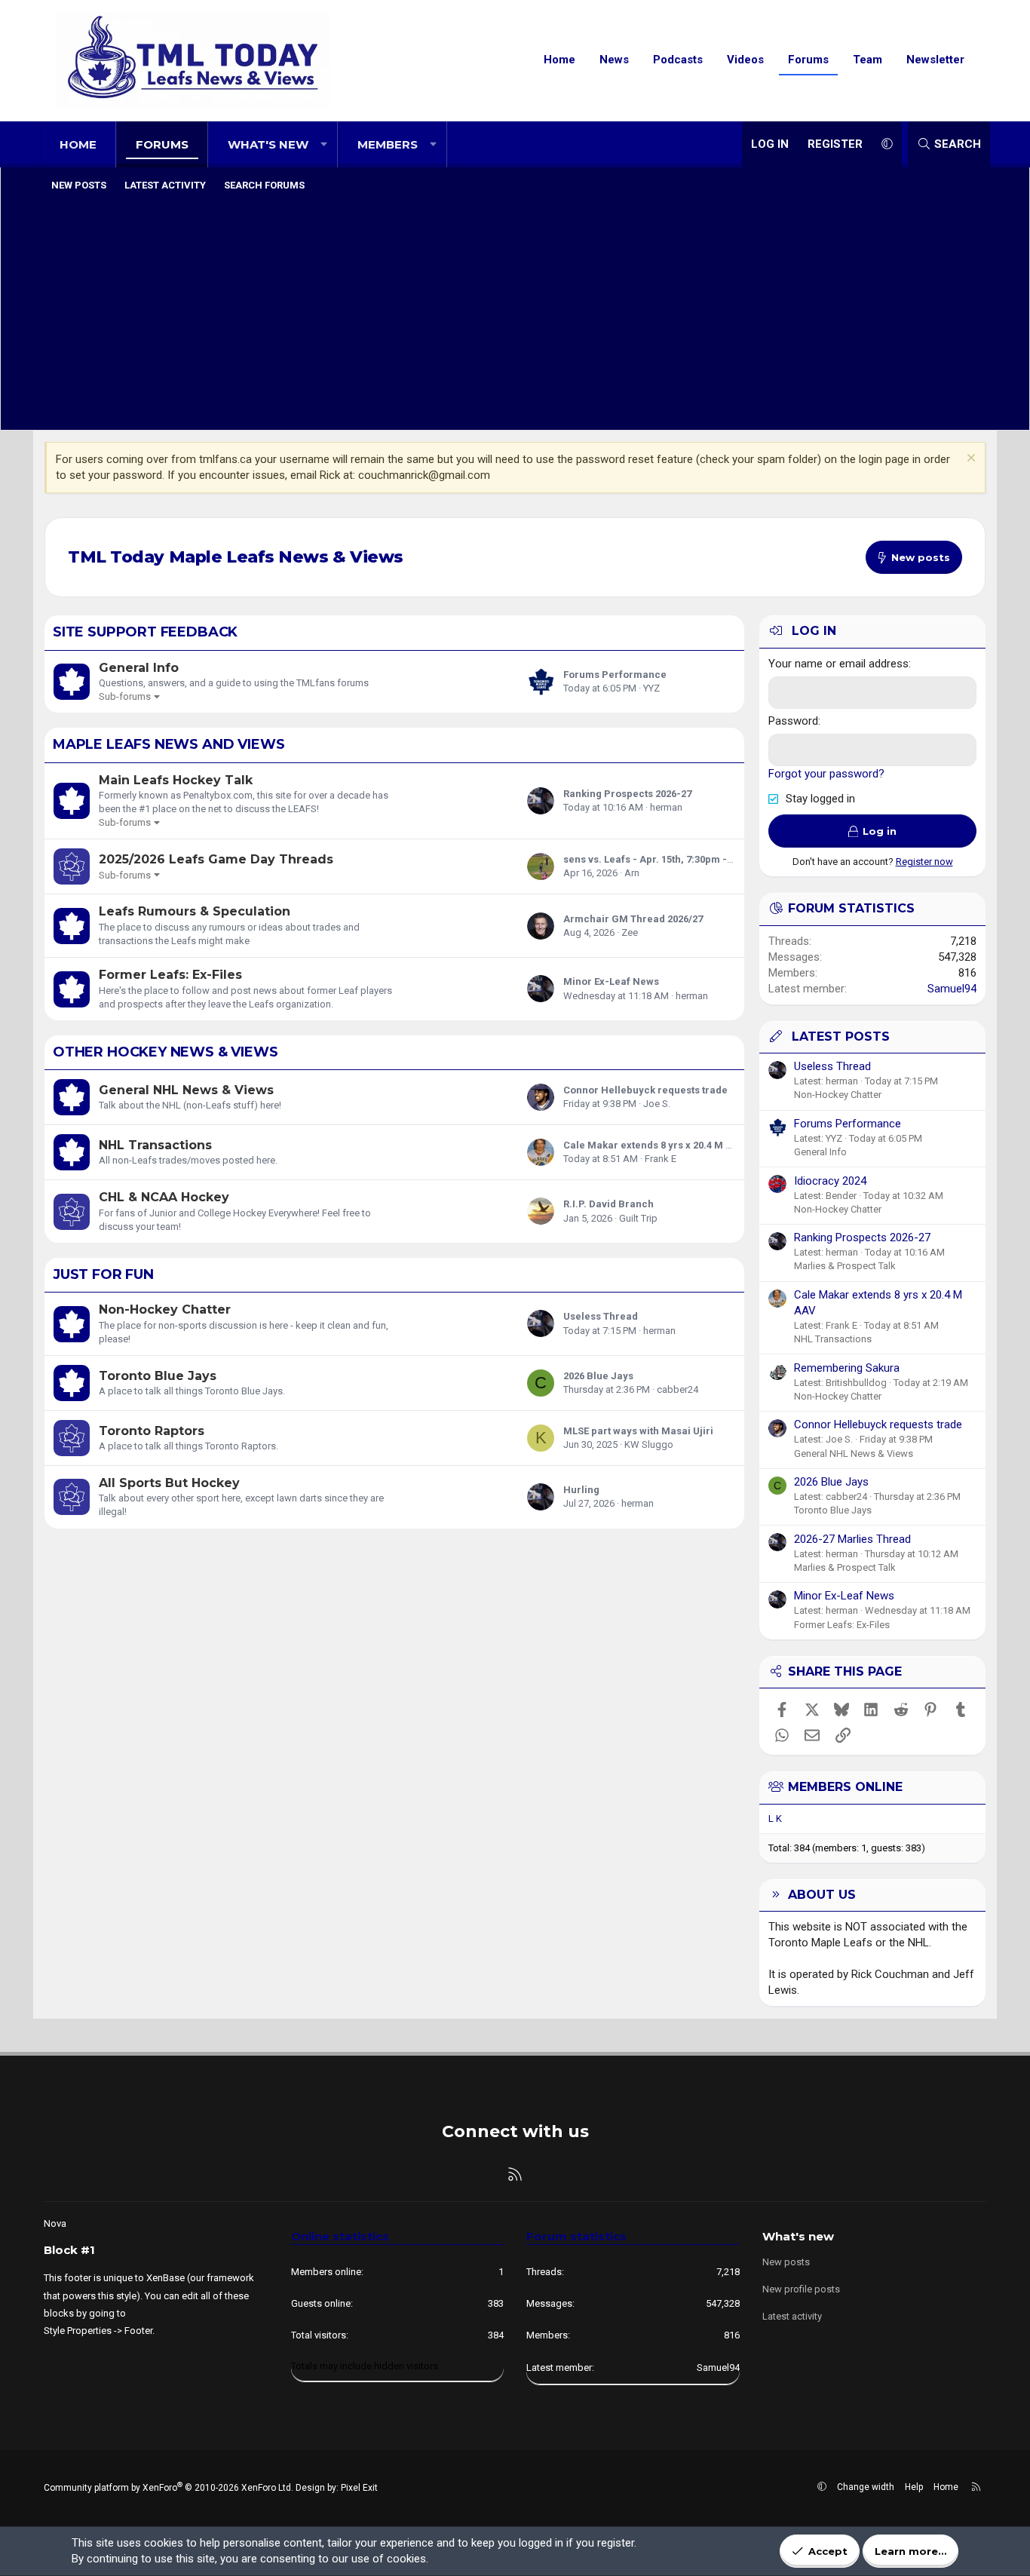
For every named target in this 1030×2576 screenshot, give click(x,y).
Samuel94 (952, 989)
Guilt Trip (638, 1218)
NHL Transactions (155, 1145)
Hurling (581, 1490)
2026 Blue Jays (598, 1376)
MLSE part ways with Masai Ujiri (638, 1431)
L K (775, 1819)
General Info (139, 668)
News (614, 60)
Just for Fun (103, 1274)
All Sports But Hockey (169, 1483)
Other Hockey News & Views (166, 1052)
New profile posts (801, 2289)
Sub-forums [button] (125, 696)
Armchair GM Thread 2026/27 (633, 919)
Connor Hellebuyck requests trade (645, 1090)
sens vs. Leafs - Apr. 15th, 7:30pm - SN (653, 859)
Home (559, 60)
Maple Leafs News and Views (169, 744)
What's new (268, 144)
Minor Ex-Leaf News (611, 981)
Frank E (661, 1159)
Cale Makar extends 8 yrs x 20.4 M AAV (654, 1145)
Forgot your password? (826, 774)
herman (666, 807)
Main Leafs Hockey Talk (176, 780)
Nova (55, 2223)
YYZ (651, 688)
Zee (630, 932)
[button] (324, 144)
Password (793, 721)
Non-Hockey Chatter (165, 1309)
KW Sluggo (649, 1444)
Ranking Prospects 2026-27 (627, 794)
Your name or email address (838, 664)
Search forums (264, 185)
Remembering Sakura (847, 1368)
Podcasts (678, 60)
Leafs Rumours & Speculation (195, 911)
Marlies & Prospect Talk (845, 1266)
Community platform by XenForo (169, 2488)
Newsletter (935, 60)
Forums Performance (615, 675)
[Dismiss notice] (969, 460)
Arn (632, 873)
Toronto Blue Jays (158, 1376)
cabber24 (677, 1389)
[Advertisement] (515, 313)
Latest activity (165, 185)
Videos (745, 60)
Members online (845, 1787)
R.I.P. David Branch (608, 1204)
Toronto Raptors (152, 1431)
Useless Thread (601, 1316)
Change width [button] (866, 2487)
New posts (79, 185)
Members (388, 144)
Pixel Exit (359, 2488)
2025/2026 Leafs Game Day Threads (216, 859)
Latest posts (841, 1037)
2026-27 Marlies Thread (852, 1539)
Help (914, 2487)
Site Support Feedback (145, 632)
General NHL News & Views (186, 1090)
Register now (924, 862)
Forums (808, 60)
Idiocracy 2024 (830, 1181)
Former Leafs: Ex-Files (170, 975)
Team (868, 60)
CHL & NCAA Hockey (164, 1197)
